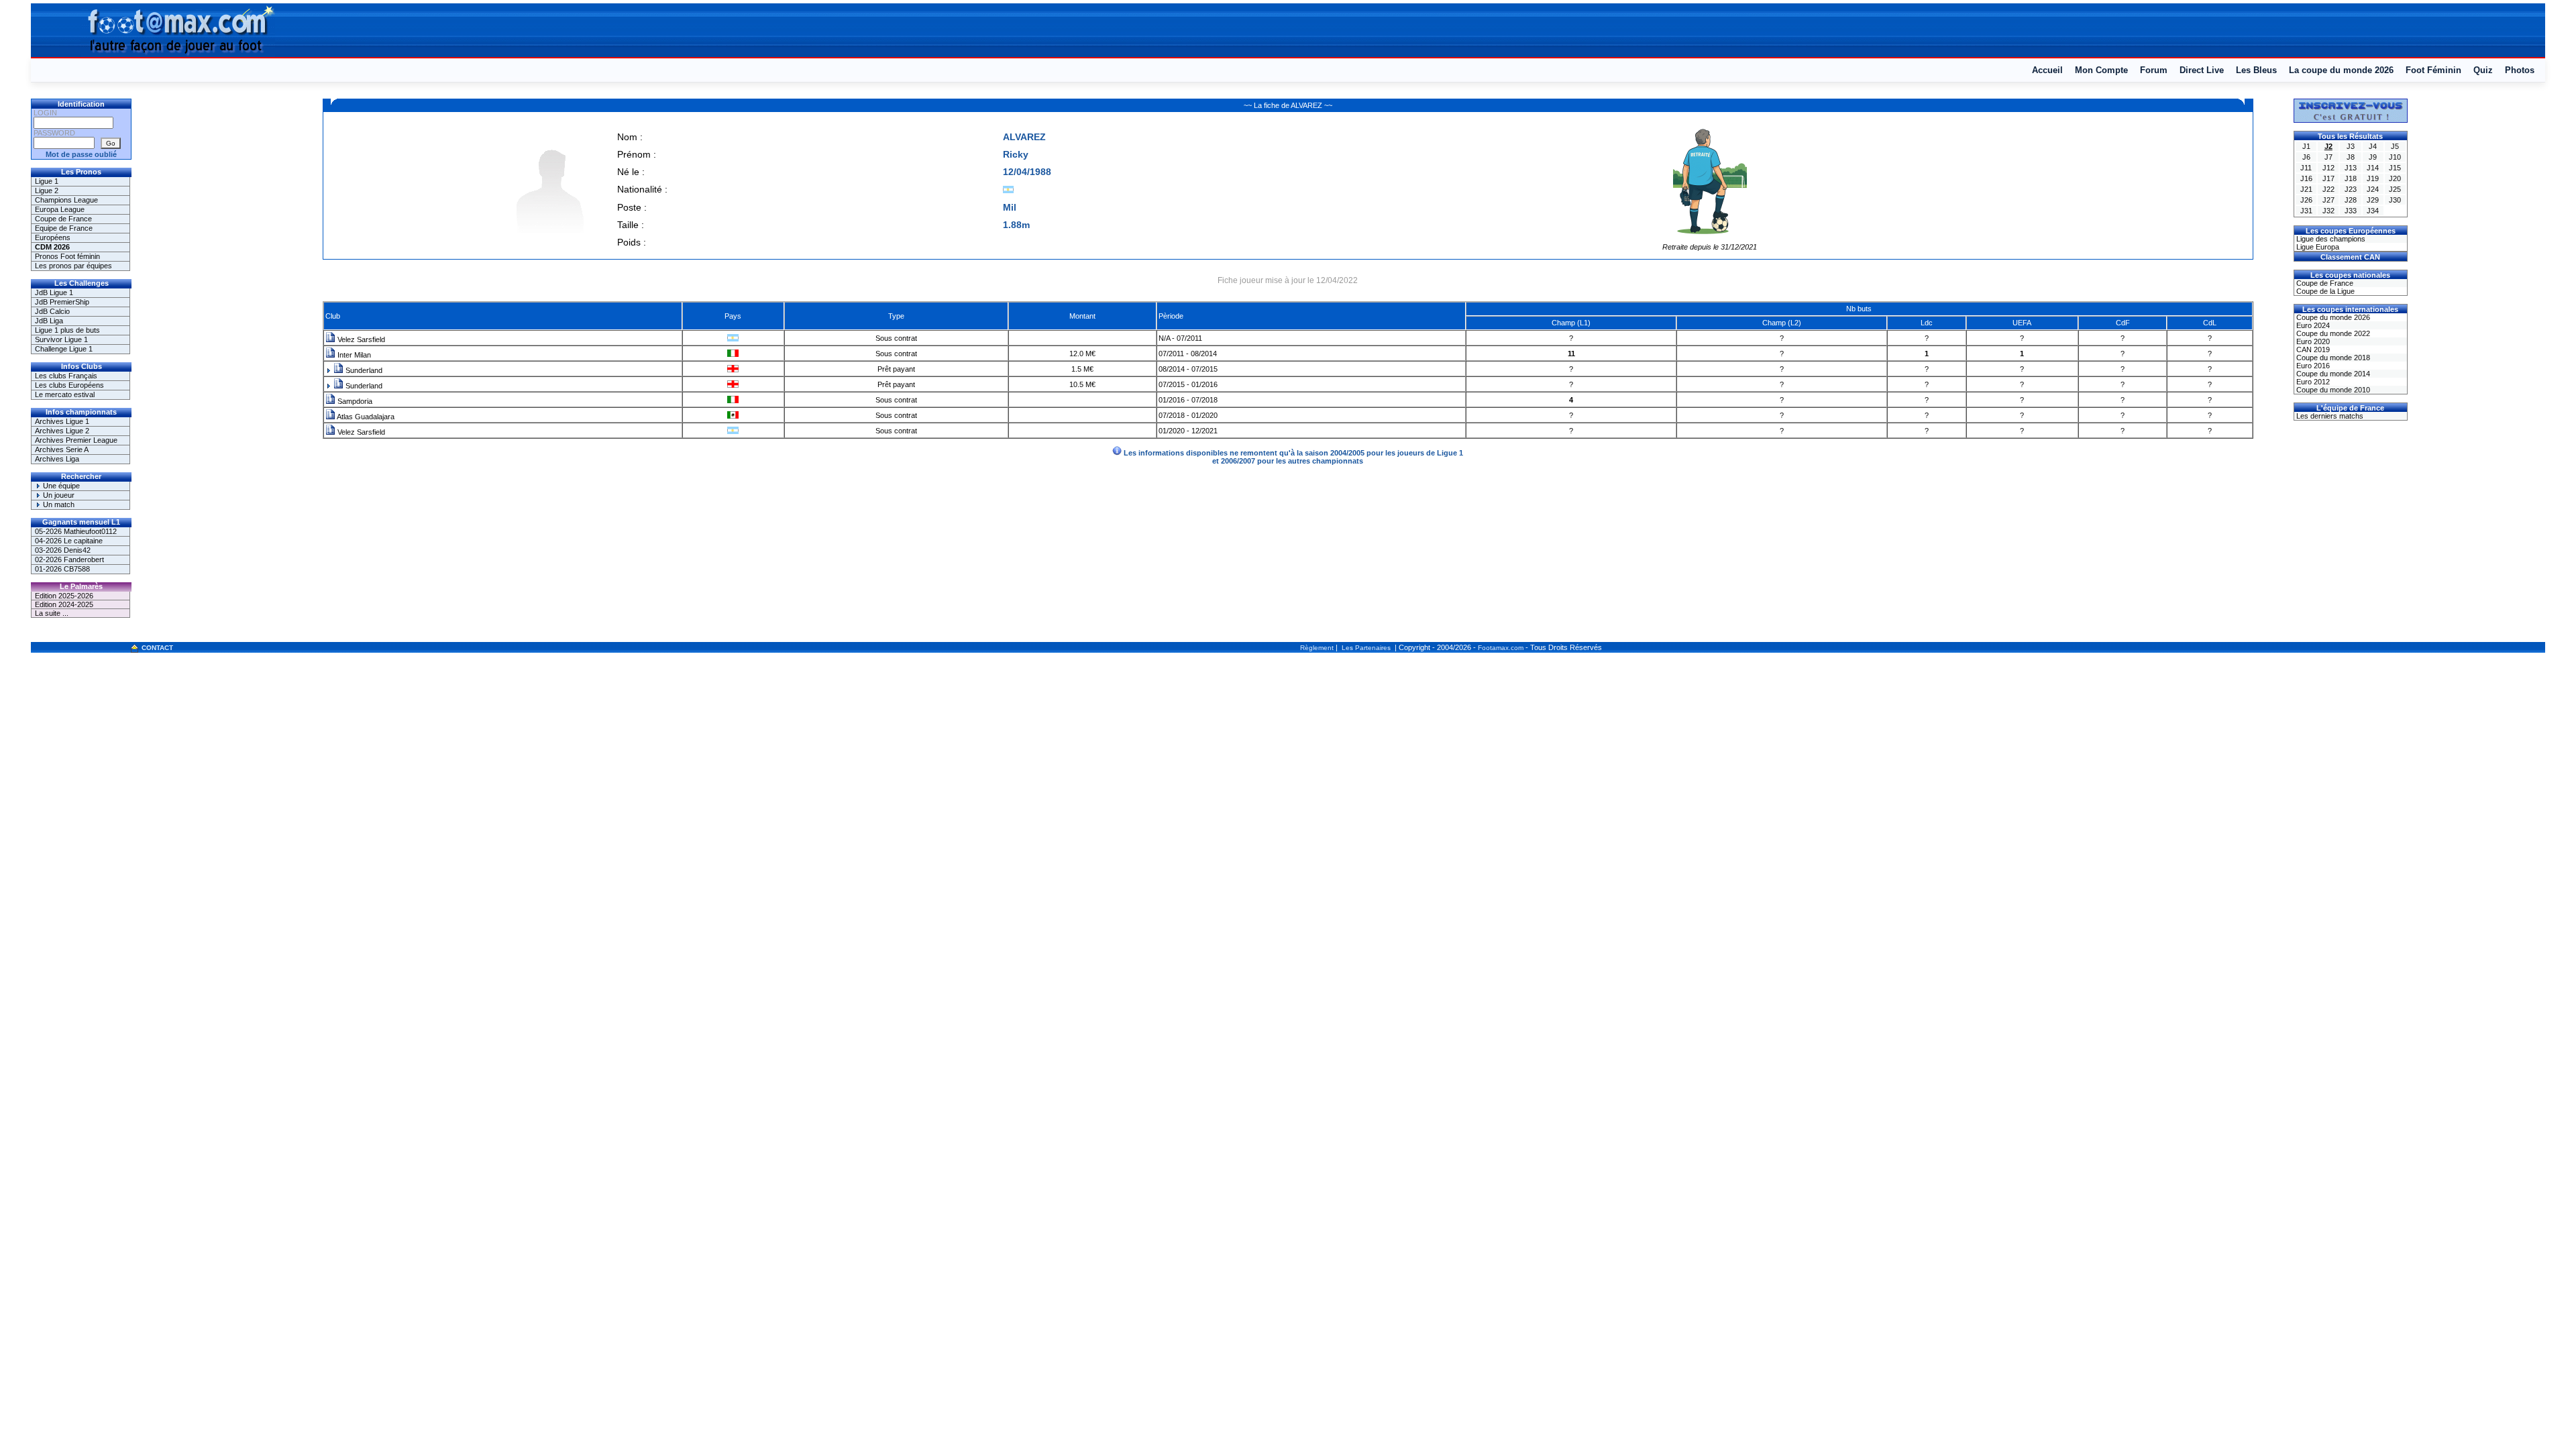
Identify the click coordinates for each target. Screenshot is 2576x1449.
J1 (2306, 146)
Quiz (2483, 70)
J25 (2395, 189)
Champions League (66, 200)
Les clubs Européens (69, 385)
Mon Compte (2101, 70)
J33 (2351, 211)
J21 (2306, 189)
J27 (2328, 200)
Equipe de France (64, 228)
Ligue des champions (2330, 239)
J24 (2373, 189)
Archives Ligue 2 (62, 431)
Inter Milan (353, 355)
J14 (2373, 168)
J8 (2351, 157)
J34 (2373, 211)
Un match (58, 504)
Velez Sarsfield (360, 339)
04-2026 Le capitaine (69, 541)
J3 (2351, 146)
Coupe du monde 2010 (2332, 390)
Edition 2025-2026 (64, 596)
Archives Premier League (76, 440)
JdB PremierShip (62, 302)
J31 (2306, 211)
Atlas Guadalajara (365, 417)
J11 (2306, 168)
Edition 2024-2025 (64, 604)
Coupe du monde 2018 (2332, 358)
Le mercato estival (65, 394)
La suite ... (52, 613)
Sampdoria (354, 401)
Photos (2520, 70)
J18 (2351, 178)
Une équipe (60, 486)
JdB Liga (49, 321)
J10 (2395, 157)
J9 (2373, 157)
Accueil (2047, 70)
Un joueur (58, 495)
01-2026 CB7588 (62, 569)
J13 (2351, 168)
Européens (53, 237)
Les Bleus (2256, 70)
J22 (2328, 189)
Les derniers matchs (2329, 416)
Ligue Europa (2317, 247)
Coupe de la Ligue (2324, 291)
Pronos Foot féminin (67, 256)
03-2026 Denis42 (63, 550)
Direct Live (2202, 70)
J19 (2373, 178)
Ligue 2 (47, 191)
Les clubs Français (66, 376)
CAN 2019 (2312, 350)
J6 (2306, 157)
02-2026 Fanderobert (69, 559)
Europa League (60, 209)
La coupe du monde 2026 (2341, 70)
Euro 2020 (2312, 341)
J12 (2328, 168)
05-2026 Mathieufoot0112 (76, 531)
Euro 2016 (2312, 366)
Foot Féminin (2433, 70)
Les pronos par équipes (73, 266)
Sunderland (363, 370)
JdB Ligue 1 (54, 292)
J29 (2373, 200)
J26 (2306, 200)
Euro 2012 (2312, 382)
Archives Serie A (62, 449)
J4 (2373, 146)
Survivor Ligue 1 (61, 339)
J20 (2395, 178)
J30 (2395, 200)
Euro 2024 (2312, 325)
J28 (2351, 200)
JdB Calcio (52, 311)
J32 (2328, 211)
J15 (2395, 168)
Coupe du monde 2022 (2332, 333)
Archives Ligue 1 (62, 421)
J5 (2395, 146)
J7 (2328, 157)
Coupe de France (63, 219)
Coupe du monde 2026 (2332, 317)
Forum (2154, 70)
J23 (2351, 189)
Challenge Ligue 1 (64, 349)
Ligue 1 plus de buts (67, 330)
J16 (2306, 178)
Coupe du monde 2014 (2332, 374)
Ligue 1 (47, 181)
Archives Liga (57, 459)
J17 (2328, 178)
